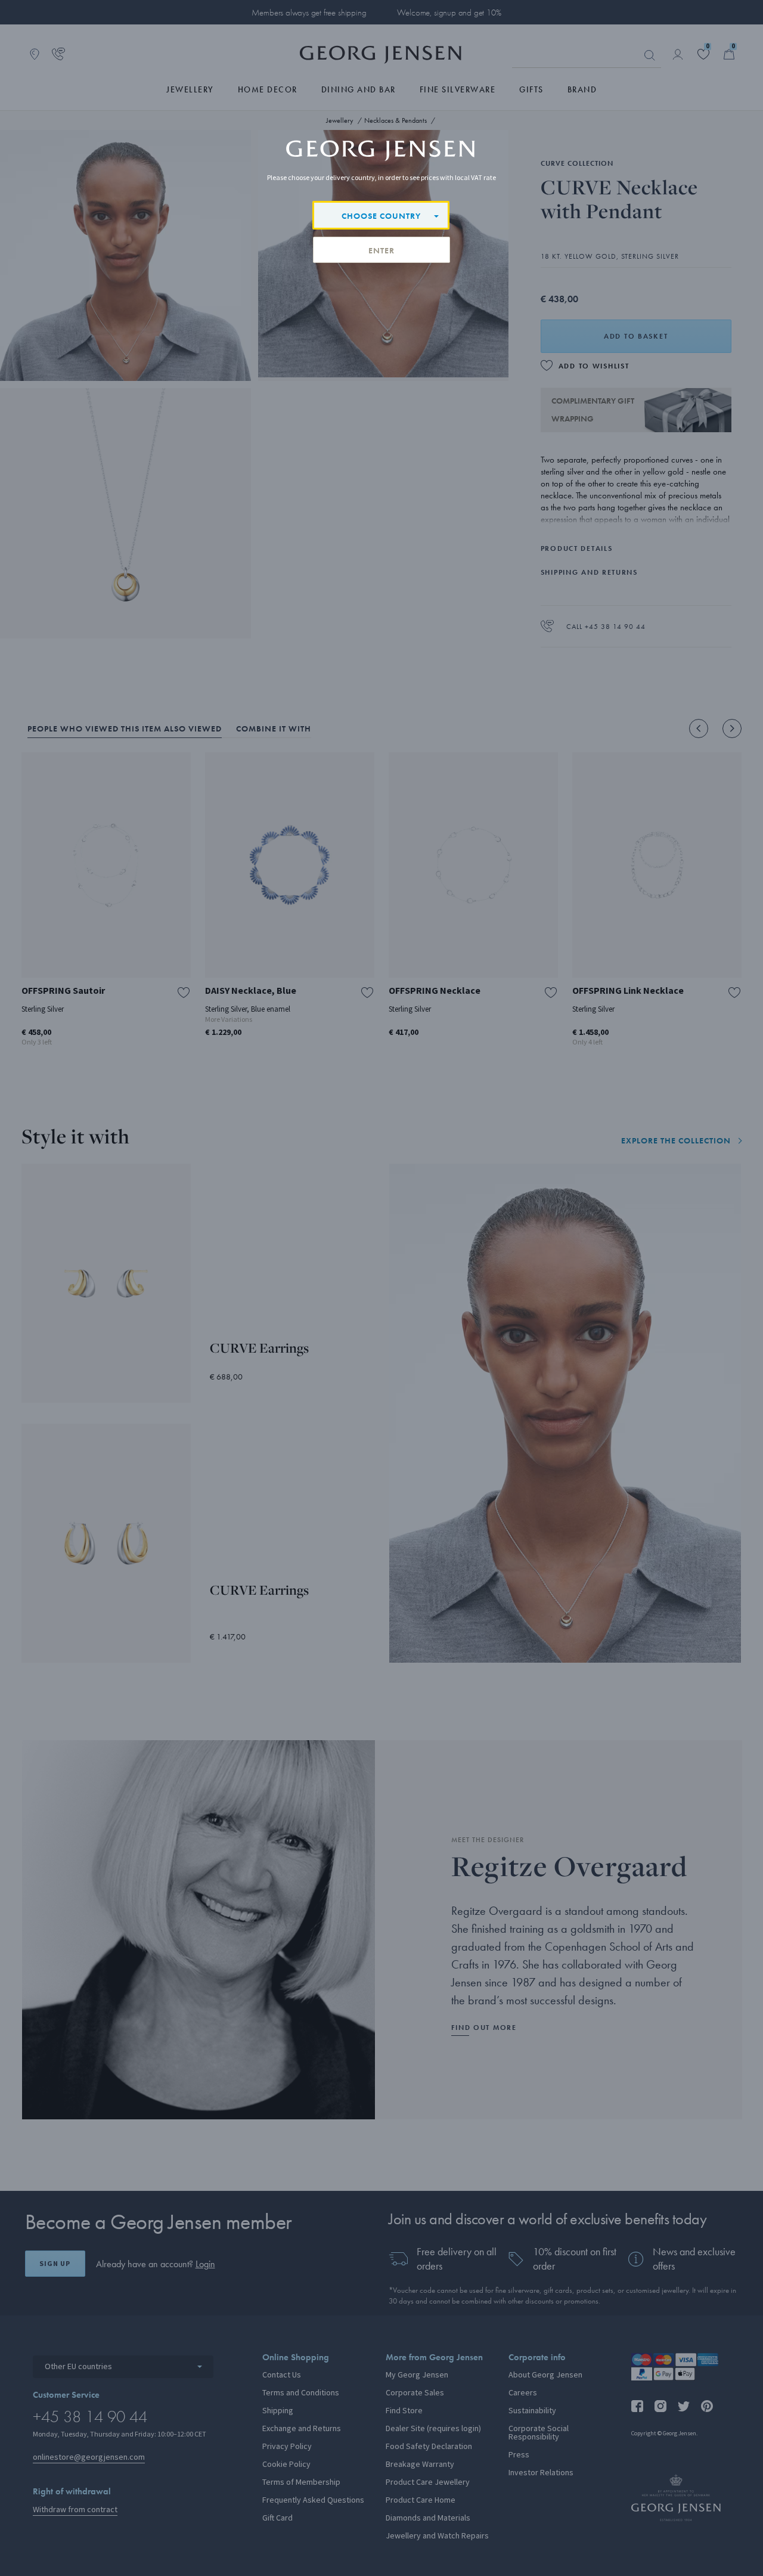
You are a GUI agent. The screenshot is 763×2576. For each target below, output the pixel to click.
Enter (381, 250)
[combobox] (381, 215)
